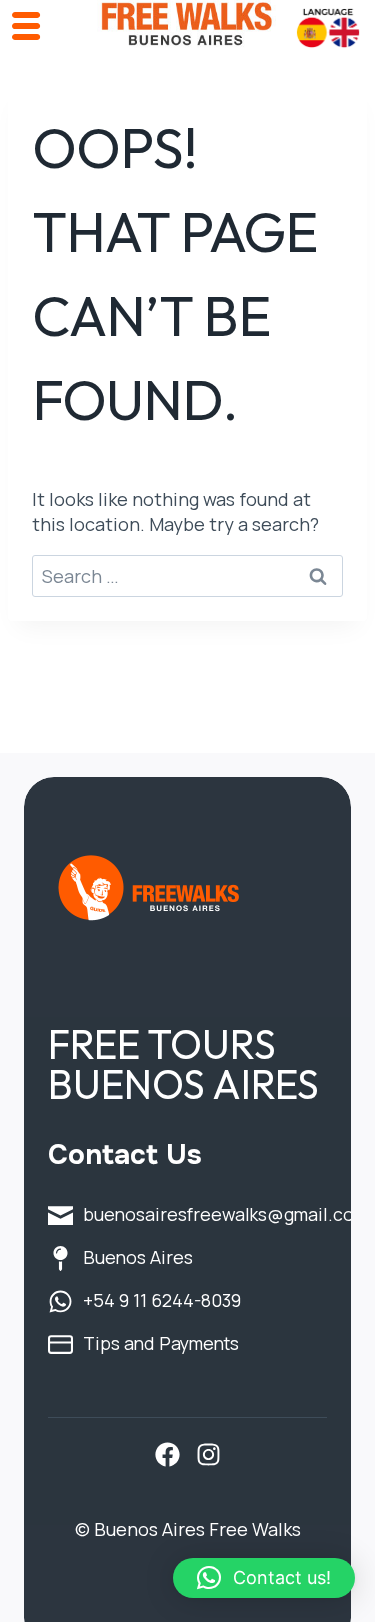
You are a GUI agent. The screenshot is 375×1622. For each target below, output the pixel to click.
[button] (264, 1578)
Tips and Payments (161, 1343)
